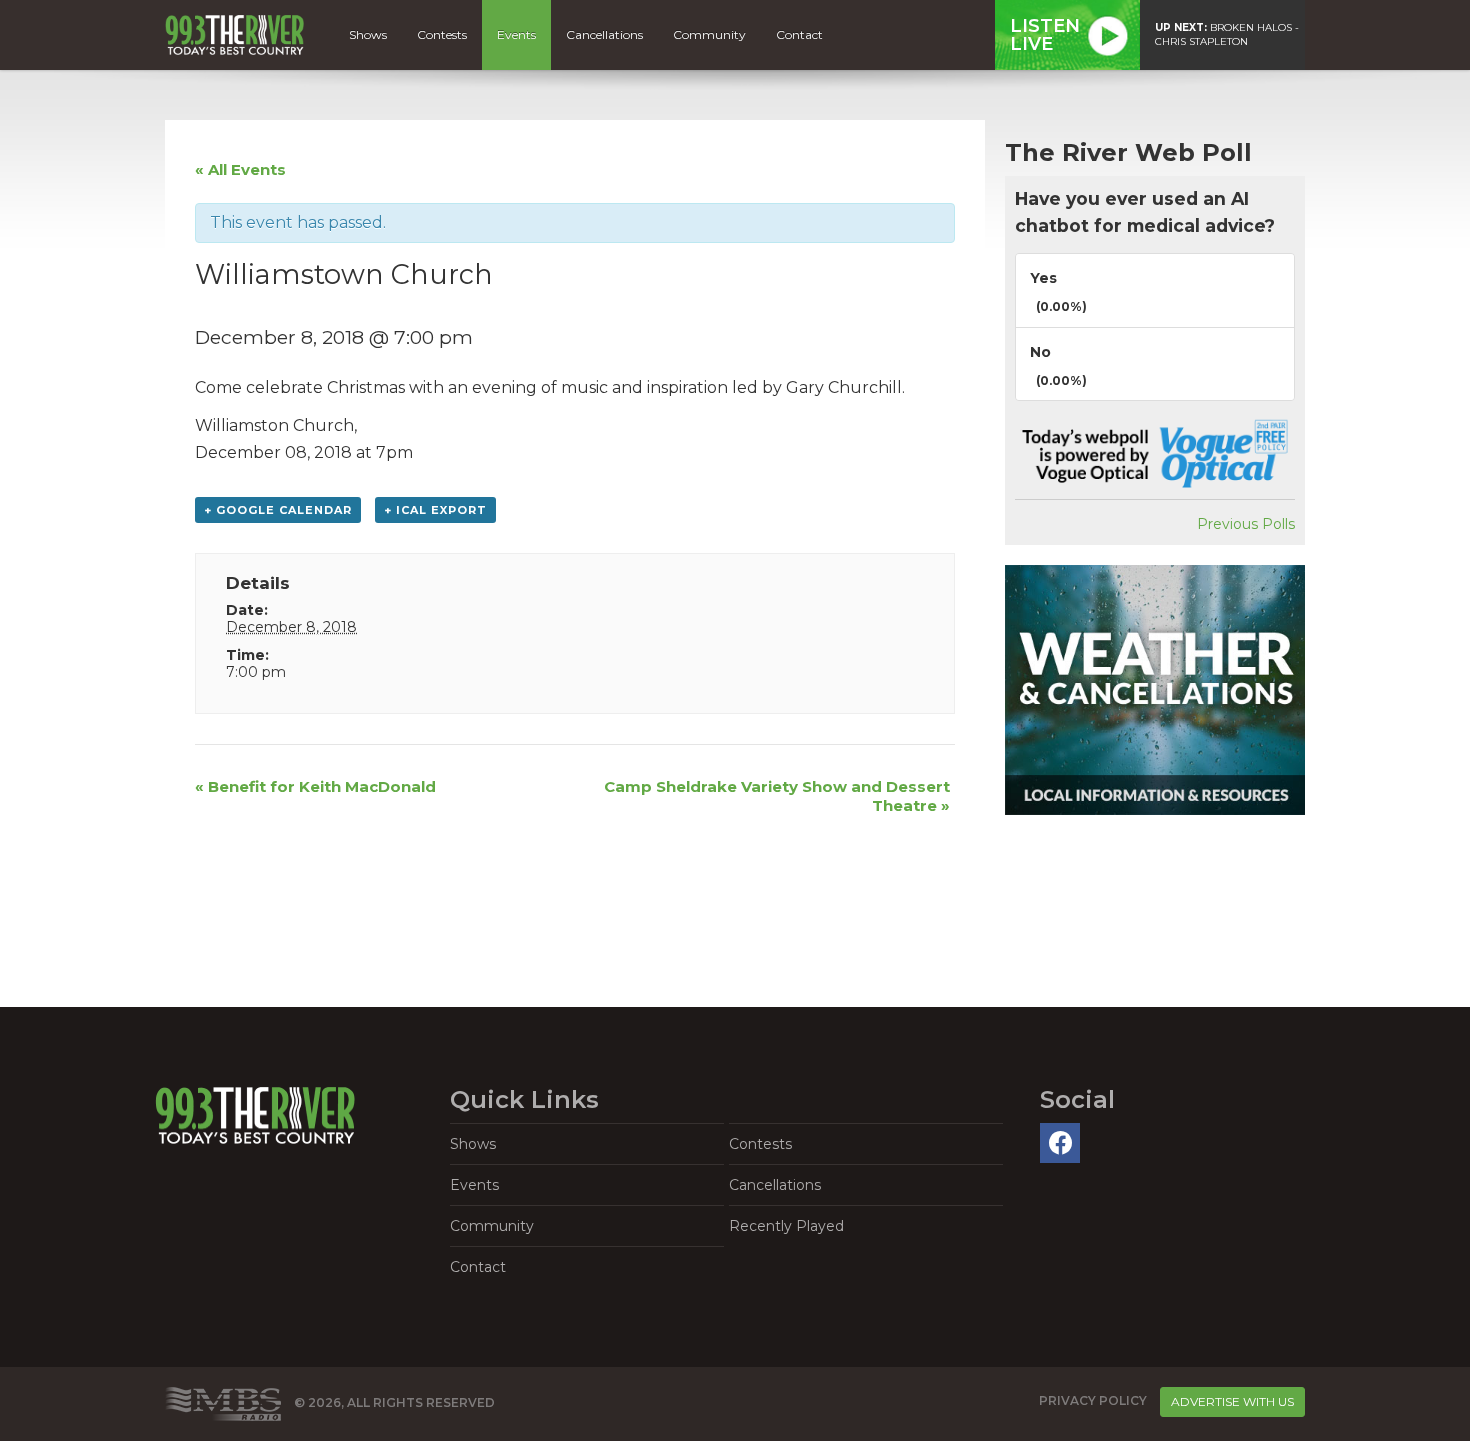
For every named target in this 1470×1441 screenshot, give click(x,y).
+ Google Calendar (278, 510)
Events (516, 34)
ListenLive (1045, 35)
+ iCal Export (435, 510)
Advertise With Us (1232, 1401)
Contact (799, 34)
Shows (368, 34)
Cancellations (604, 34)
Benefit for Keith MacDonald (315, 786)
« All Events (240, 169)
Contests (442, 34)
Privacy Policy (1093, 1400)
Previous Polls (1246, 524)
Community (709, 34)
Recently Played (786, 1226)
